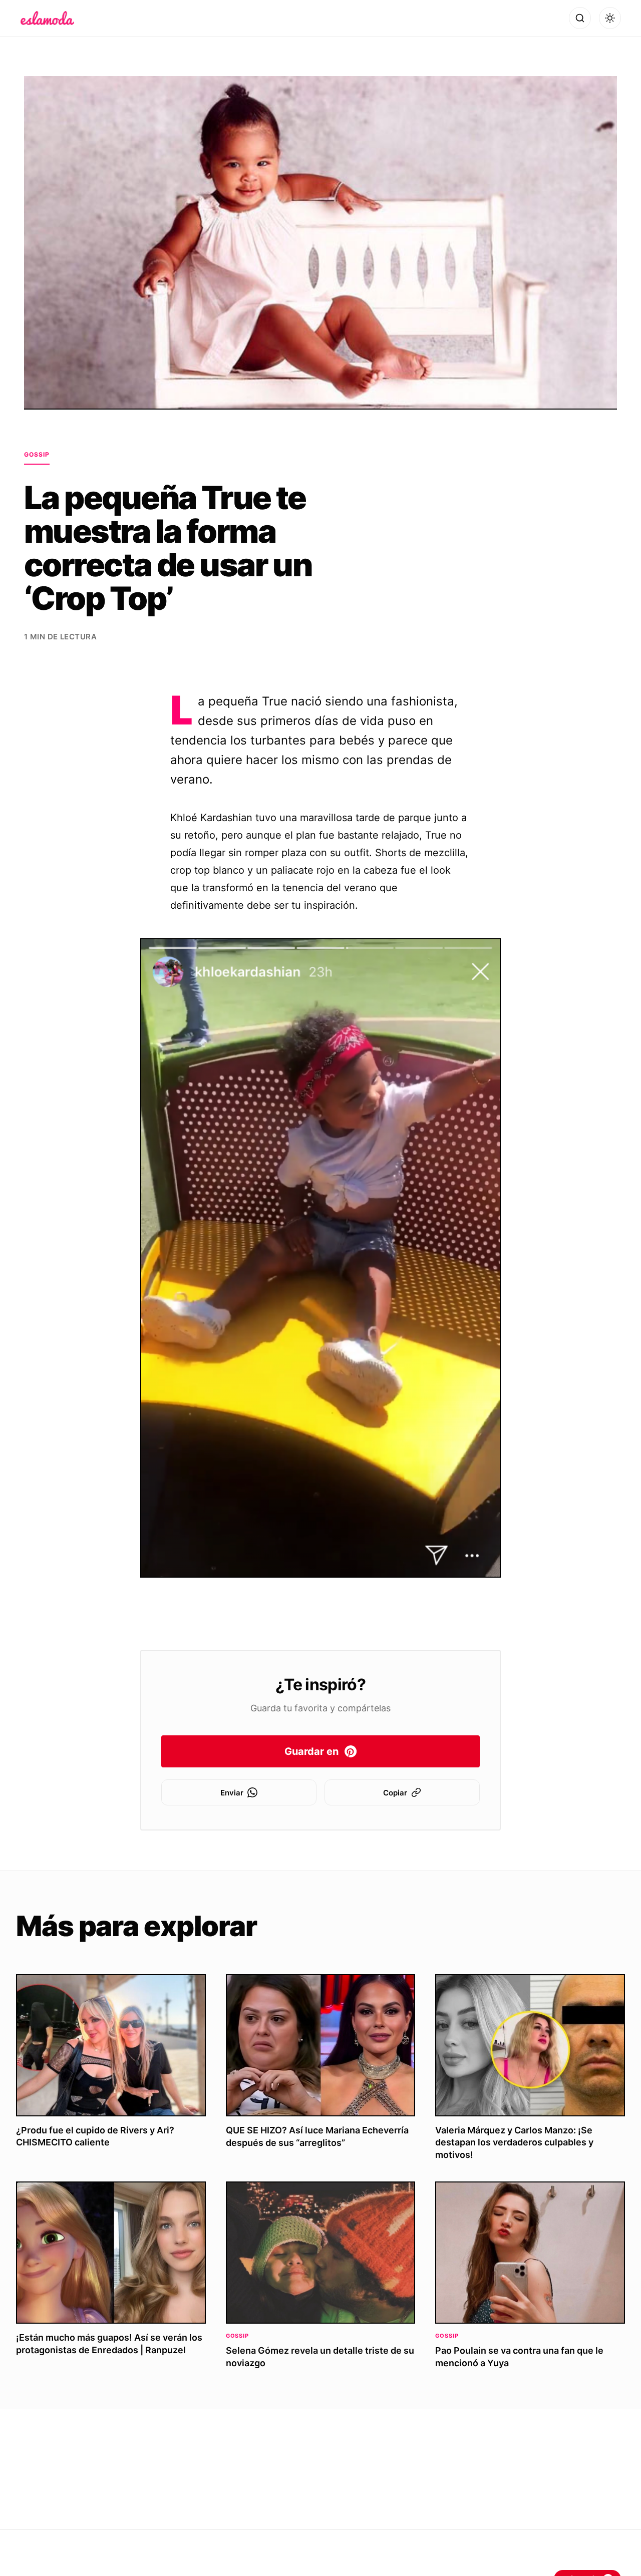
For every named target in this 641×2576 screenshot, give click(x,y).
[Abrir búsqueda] (580, 18)
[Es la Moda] (47, 18)
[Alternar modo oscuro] (610, 18)
